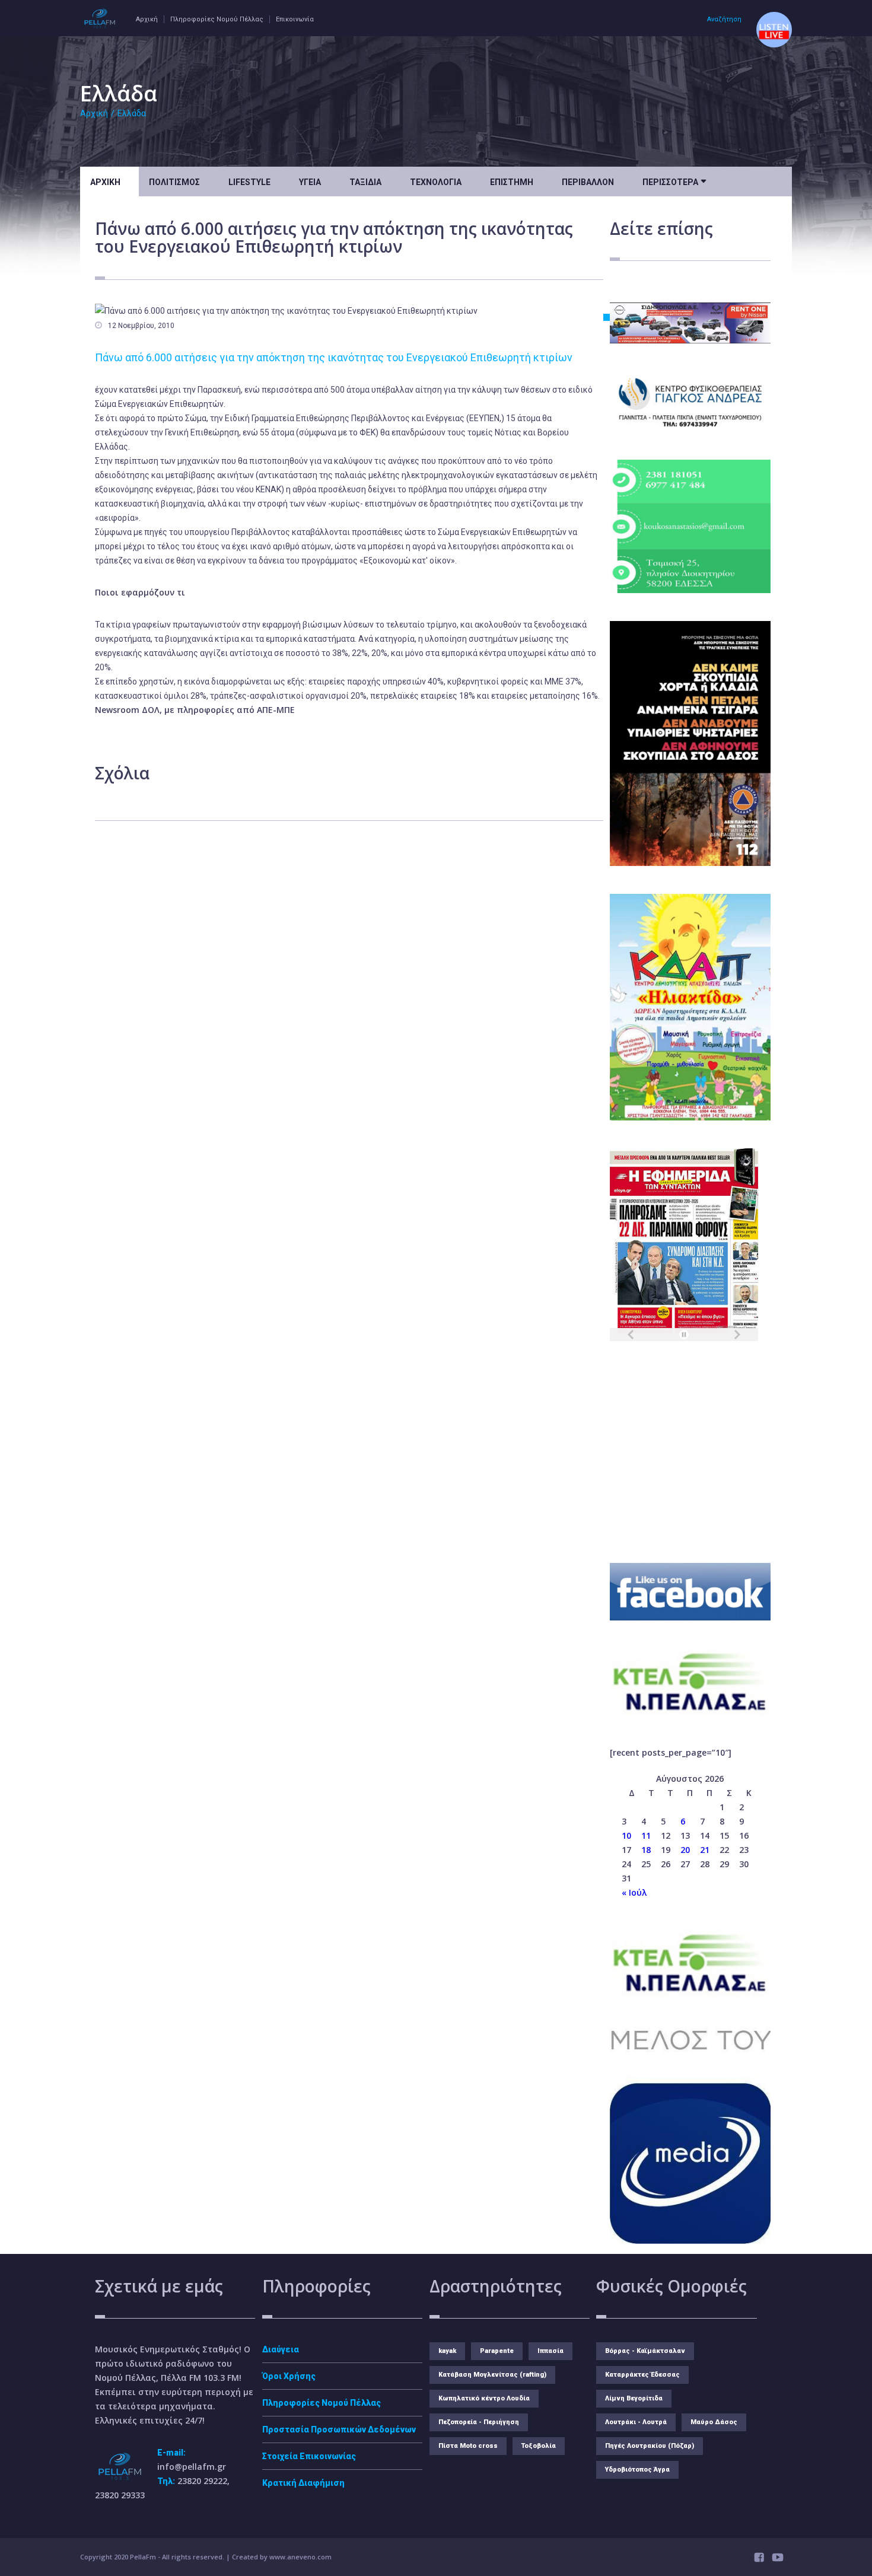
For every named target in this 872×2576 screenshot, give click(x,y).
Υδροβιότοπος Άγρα (637, 2470)
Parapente (497, 2351)
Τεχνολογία (436, 182)
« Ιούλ (634, 1892)
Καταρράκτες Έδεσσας (642, 2375)
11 (646, 1835)
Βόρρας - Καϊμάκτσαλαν (645, 2351)
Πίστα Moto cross (468, 2446)
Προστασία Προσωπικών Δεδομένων (339, 2429)
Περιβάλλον (588, 182)
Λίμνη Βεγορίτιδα (634, 2398)
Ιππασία (550, 2351)
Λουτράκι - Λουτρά (636, 2422)
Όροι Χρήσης (289, 2376)
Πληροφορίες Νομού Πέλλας (217, 19)
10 (626, 1835)
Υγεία (310, 182)
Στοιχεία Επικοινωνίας (309, 2456)
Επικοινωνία (295, 19)
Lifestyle (249, 182)
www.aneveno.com (300, 2557)
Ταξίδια (365, 182)
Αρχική (147, 19)
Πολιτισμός (174, 182)
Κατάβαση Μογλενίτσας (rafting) (492, 2375)
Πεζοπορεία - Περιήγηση (479, 2422)
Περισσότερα (674, 181)
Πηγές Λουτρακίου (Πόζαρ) (650, 2446)
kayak (447, 2351)
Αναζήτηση (724, 19)
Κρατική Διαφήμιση (303, 2483)
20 (685, 1850)
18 (646, 1850)
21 (705, 1850)
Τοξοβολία (539, 2446)
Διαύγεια (281, 2349)
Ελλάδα (132, 113)
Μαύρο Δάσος (714, 2422)
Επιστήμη (512, 182)
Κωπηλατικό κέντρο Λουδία (484, 2398)
